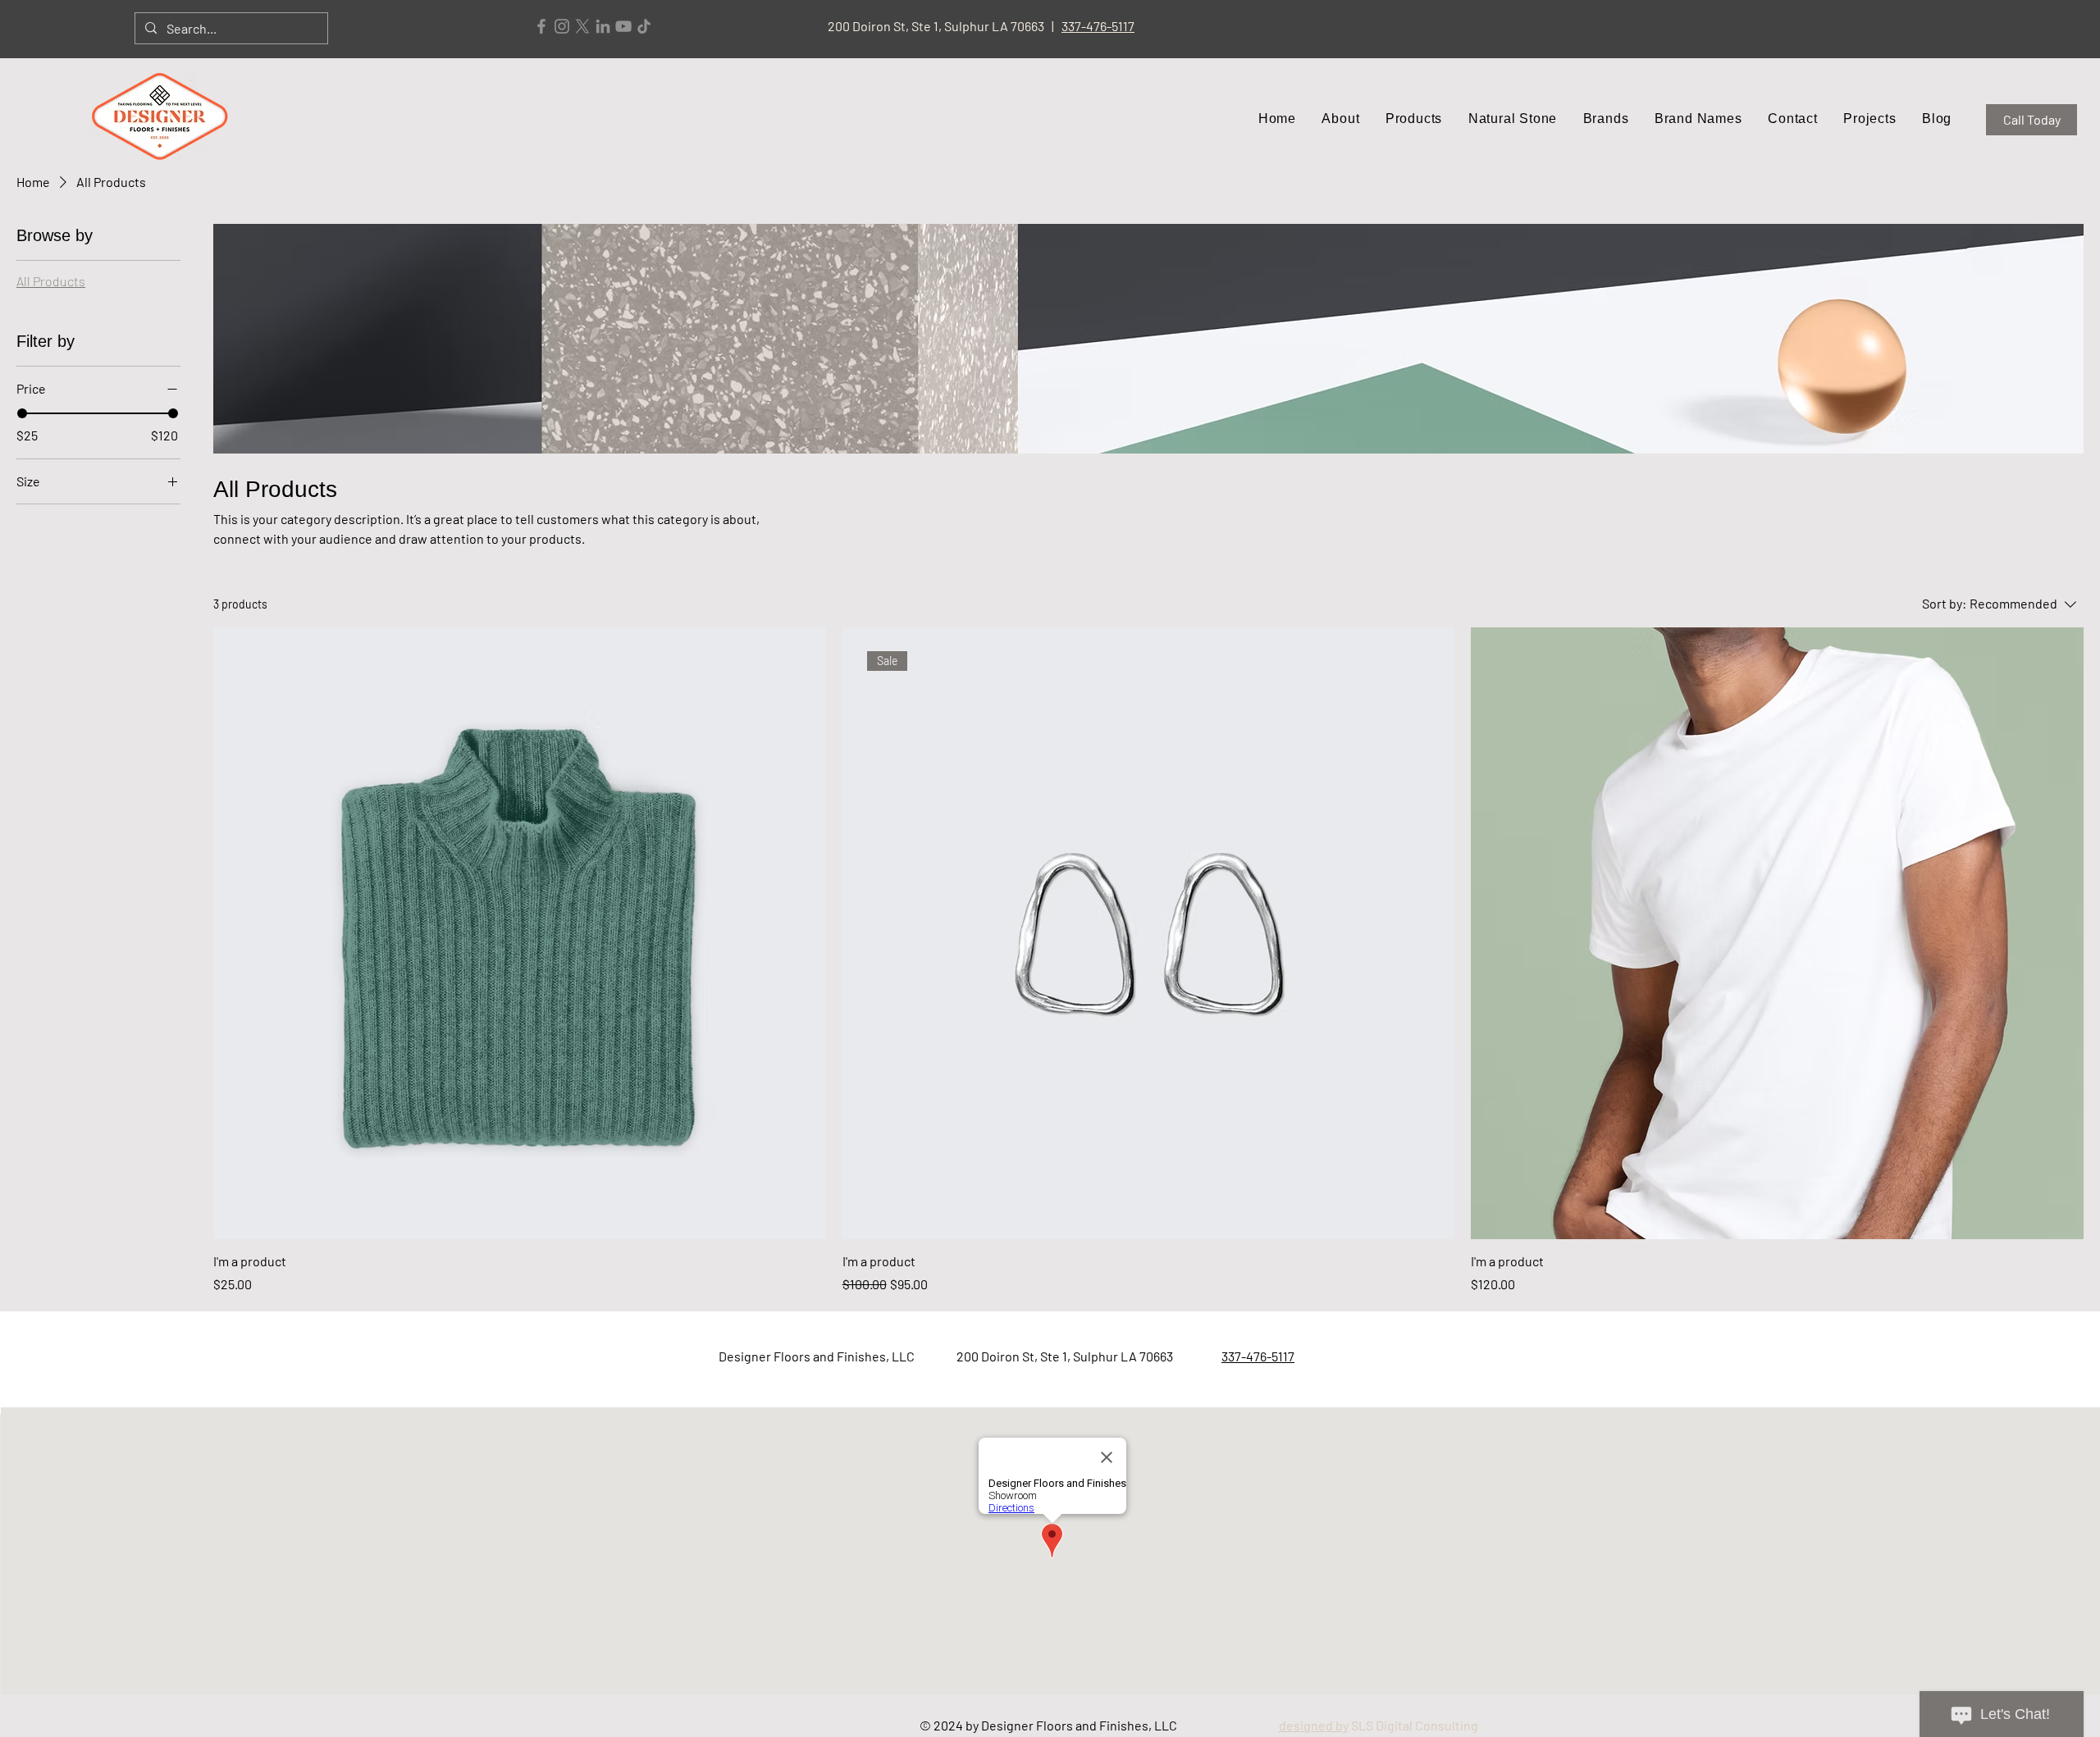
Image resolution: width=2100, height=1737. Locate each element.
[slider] (22, 413)
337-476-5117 (1098, 26)
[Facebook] (541, 26)
